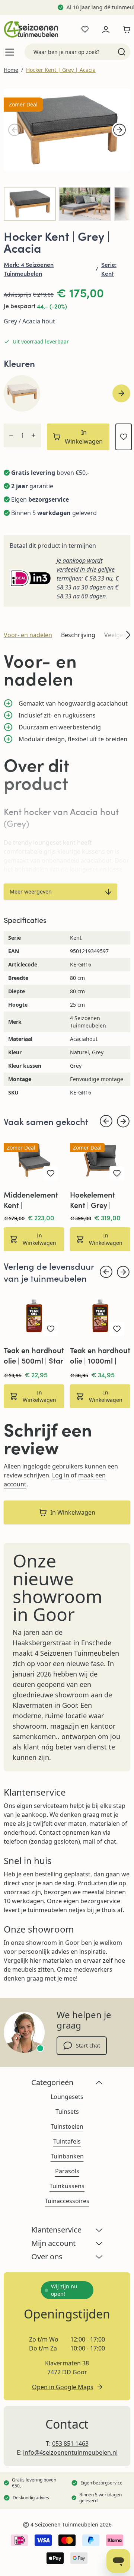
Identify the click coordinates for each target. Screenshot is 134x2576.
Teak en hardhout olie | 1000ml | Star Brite (100, 1355)
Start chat (88, 2046)
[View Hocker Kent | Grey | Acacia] (30, 204)
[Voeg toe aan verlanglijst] (124, 437)
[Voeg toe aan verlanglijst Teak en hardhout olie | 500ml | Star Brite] (51, 1329)
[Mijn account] (106, 29)
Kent (108, 273)
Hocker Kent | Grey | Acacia (61, 70)
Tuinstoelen (67, 2126)
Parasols (67, 2171)
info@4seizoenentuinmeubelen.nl (70, 2452)
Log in (61, 1475)
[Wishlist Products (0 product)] (85, 29)
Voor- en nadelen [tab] (28, 635)
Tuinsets (67, 2112)
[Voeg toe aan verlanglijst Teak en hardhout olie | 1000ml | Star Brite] (117, 1329)
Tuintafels (67, 2141)
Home (11, 70)
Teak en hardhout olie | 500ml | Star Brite (34, 1355)
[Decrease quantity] (11, 435)
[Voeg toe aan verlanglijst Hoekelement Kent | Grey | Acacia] (117, 1173)
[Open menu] (10, 52)
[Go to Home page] (31, 29)
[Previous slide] (106, 1121)
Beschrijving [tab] (78, 635)
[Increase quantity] (33, 435)
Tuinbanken (67, 2156)
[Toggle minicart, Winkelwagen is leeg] (125, 29)
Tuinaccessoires (67, 2201)
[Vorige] (15, 130)
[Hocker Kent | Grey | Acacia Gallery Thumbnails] (67, 204)
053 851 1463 (70, 2444)
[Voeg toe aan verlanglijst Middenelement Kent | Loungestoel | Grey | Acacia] (51, 1173)
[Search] (122, 52)
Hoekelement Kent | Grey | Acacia (92, 1200)
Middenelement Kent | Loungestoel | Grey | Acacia (31, 1200)
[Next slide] (121, 393)
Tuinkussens (67, 2186)
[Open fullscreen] (67, 130)
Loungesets (67, 2097)
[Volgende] (119, 130)
